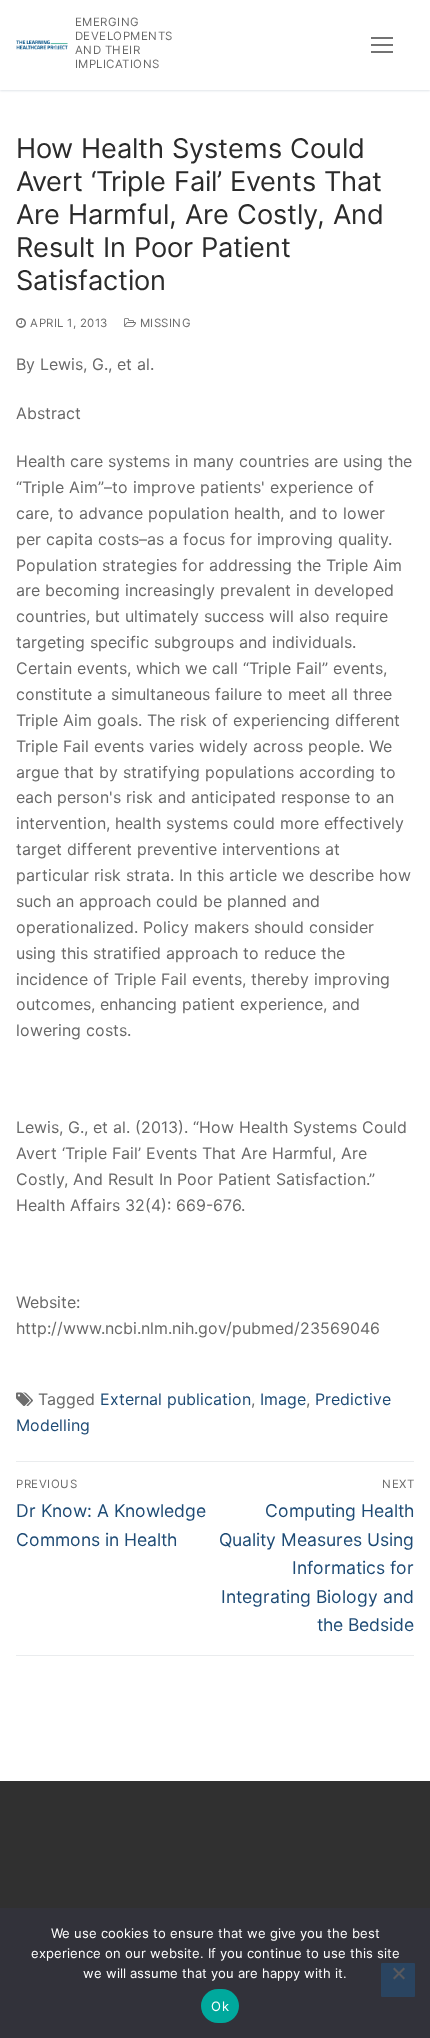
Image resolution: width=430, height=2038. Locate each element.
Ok (220, 2006)
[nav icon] (382, 45)
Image (283, 1399)
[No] (398, 1980)
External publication (175, 1399)
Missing (163, 323)
